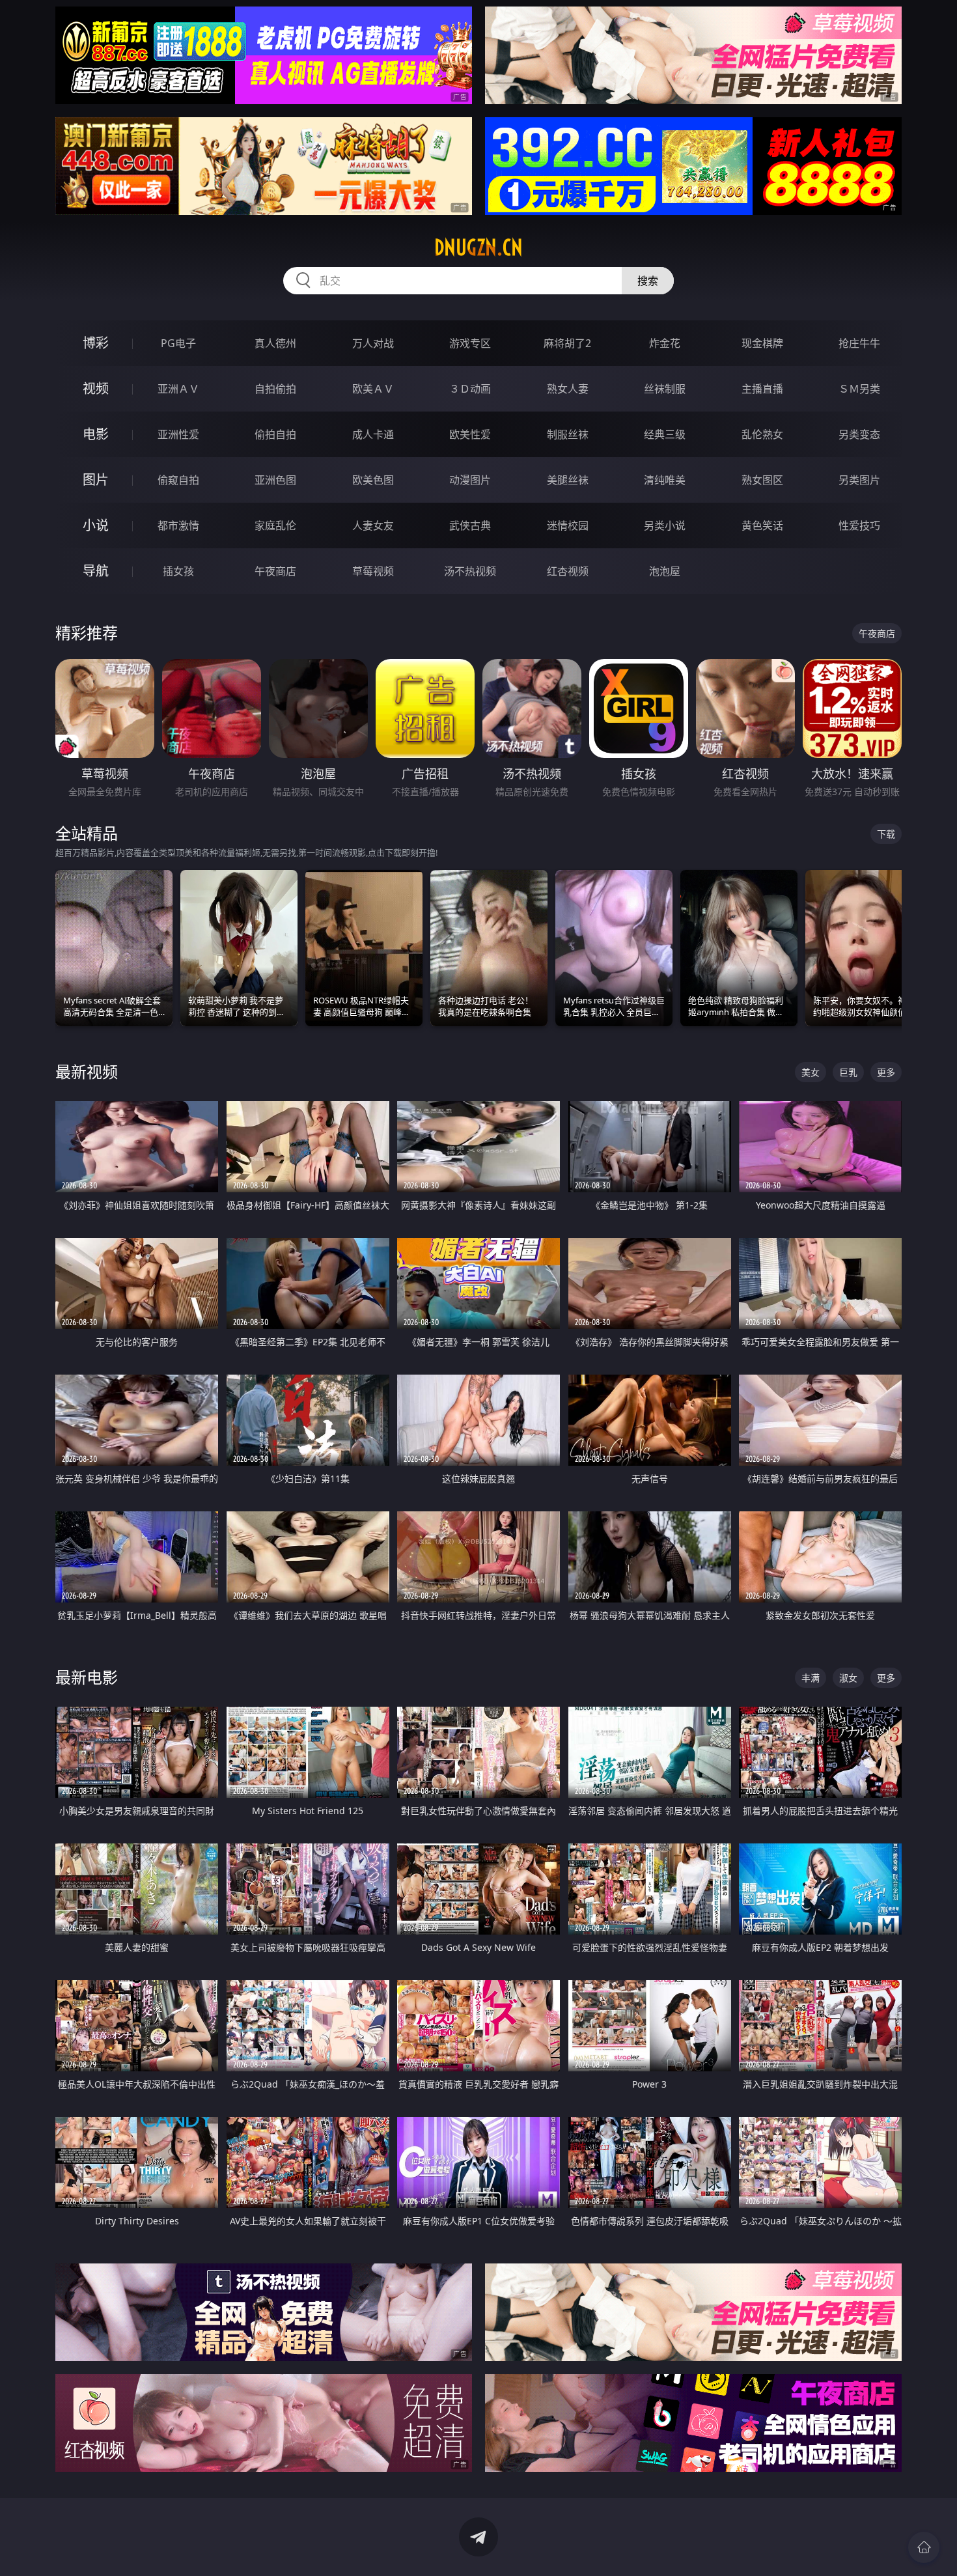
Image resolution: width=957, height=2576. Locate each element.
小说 (96, 525)
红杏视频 (568, 571)
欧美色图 (373, 480)
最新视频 (87, 1071)
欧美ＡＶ (373, 389)
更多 (886, 1072)
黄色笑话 (762, 525)
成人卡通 (373, 434)
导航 (96, 571)
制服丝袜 (568, 434)
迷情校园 (568, 525)
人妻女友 (373, 525)
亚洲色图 (275, 480)
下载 (886, 834)
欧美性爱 (470, 434)
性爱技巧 (859, 525)
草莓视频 (373, 571)
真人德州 (275, 343)
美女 (811, 1072)
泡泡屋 (665, 571)
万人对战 (373, 343)
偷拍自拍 (275, 434)
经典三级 (665, 434)
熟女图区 (762, 480)
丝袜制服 (665, 389)
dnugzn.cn (478, 247)
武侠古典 (470, 525)
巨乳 (848, 1072)
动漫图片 (470, 480)
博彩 (96, 343)
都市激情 (178, 525)
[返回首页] (924, 2547)
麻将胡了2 (567, 343)
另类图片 (859, 480)
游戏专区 (470, 343)
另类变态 (859, 434)
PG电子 (178, 343)
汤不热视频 (470, 571)
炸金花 (665, 343)
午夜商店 (275, 571)
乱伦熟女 (762, 434)
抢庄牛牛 (859, 343)
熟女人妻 (568, 389)
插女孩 (178, 571)
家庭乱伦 (275, 525)
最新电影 (87, 1677)
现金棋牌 (762, 343)
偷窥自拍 (178, 480)
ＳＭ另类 (859, 389)
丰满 (811, 1678)
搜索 (648, 281)
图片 (96, 480)
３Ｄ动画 (470, 389)
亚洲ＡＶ (178, 389)
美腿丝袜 (568, 480)
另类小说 (665, 525)
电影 (96, 434)
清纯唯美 (665, 480)
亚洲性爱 (178, 434)
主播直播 (762, 389)
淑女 (848, 1678)
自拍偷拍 (275, 389)
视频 (96, 388)
